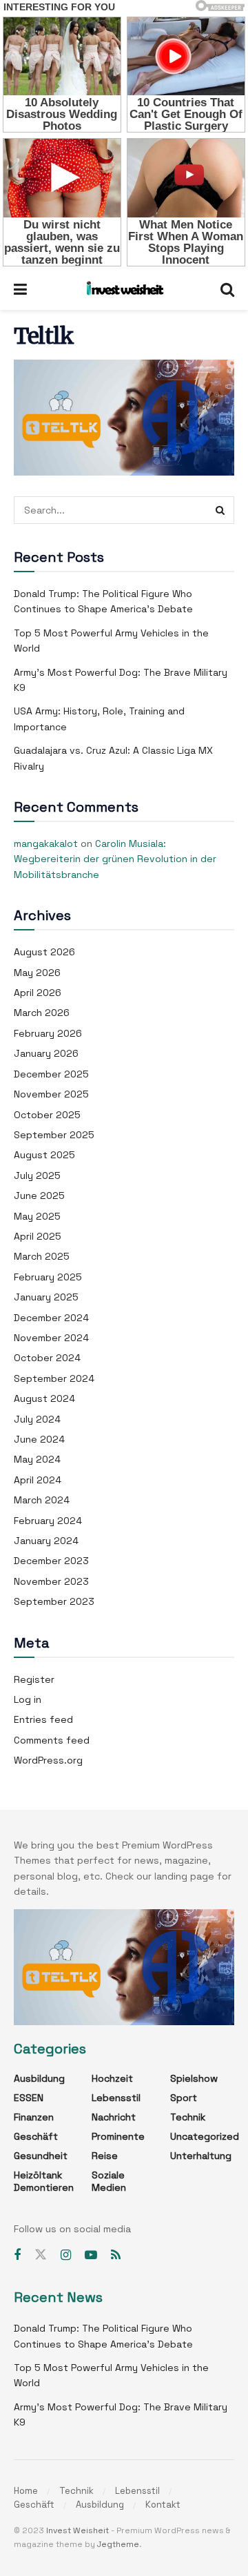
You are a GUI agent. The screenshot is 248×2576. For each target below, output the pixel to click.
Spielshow (194, 2078)
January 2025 (46, 1297)
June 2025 (39, 1196)
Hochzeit (112, 2078)
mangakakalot (46, 843)
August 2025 (44, 1155)
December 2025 (51, 1074)
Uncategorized (205, 2136)
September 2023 (54, 1601)
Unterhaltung (201, 2156)
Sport (184, 2098)
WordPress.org (48, 1760)
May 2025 (37, 1216)
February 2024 (48, 1521)
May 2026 (37, 973)
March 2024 (42, 1500)
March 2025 (42, 1256)
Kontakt (163, 2505)
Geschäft (36, 2136)
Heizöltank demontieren (44, 2181)
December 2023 (51, 1561)
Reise (105, 2156)
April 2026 (38, 993)
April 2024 (38, 1480)
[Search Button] (220, 510)
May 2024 (37, 1459)
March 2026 (42, 1013)
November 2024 (51, 1338)
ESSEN (29, 2098)
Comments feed (52, 1740)
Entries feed (43, 1719)
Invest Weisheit (77, 2530)
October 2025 (47, 1115)
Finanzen (34, 2117)
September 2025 (54, 1135)
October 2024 (47, 1358)
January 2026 (46, 1053)
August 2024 (44, 1398)
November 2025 (51, 1094)
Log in (28, 1699)
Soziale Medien (109, 2181)
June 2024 (39, 1439)
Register (34, 1679)
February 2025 (48, 1277)
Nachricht (114, 2117)
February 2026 (48, 1033)
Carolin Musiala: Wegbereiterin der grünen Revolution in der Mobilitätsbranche (115, 859)
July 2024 (37, 1419)
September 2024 (54, 1378)
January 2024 (46, 1541)
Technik (188, 2117)
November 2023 (51, 1581)
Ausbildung (39, 2078)
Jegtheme (118, 2544)
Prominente (118, 2136)
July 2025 (37, 1175)
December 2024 (51, 1318)
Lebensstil (116, 2098)
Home (26, 2491)
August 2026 (44, 952)
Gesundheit (41, 2156)
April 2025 (38, 1236)
